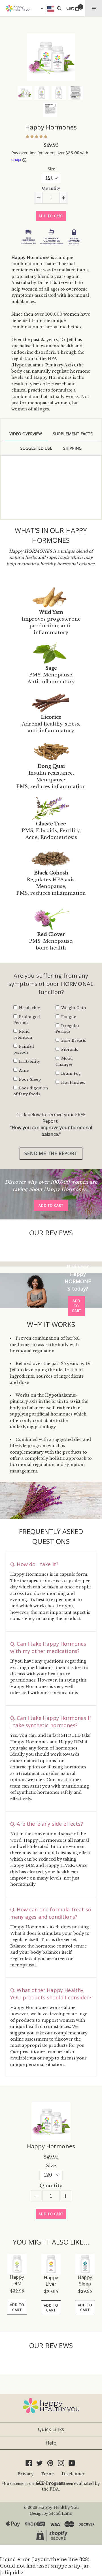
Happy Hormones (51, 127)
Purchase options (33, 167)
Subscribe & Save (38, 206)
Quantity (51, 268)
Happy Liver (51, 2510)
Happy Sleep (85, 2510)
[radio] (18, 180)
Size (51, 248)
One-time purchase (47, 179)
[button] (37, 136)
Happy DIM (17, 2510)
